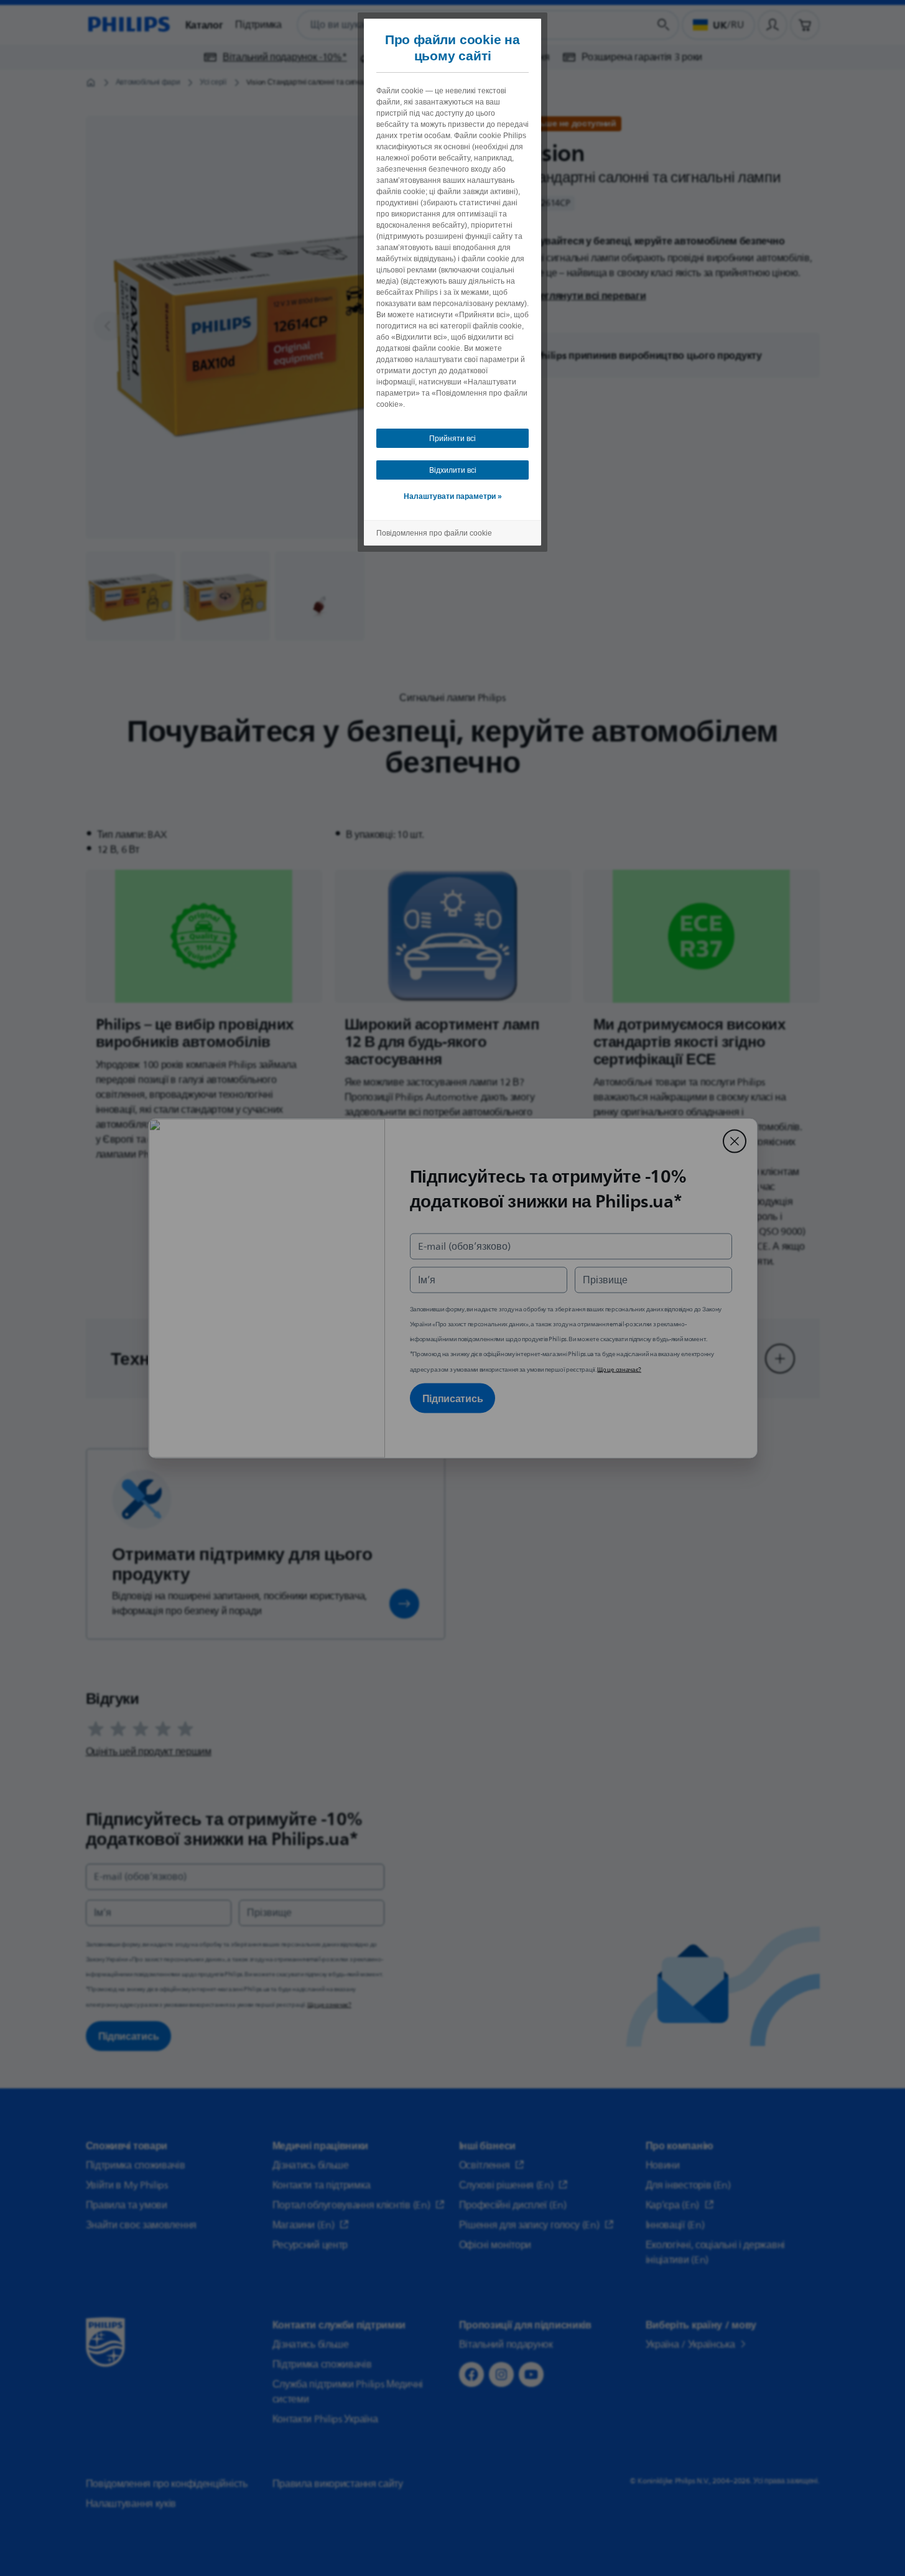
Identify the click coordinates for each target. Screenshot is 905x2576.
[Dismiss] (735, 1141)
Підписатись (453, 1398)
